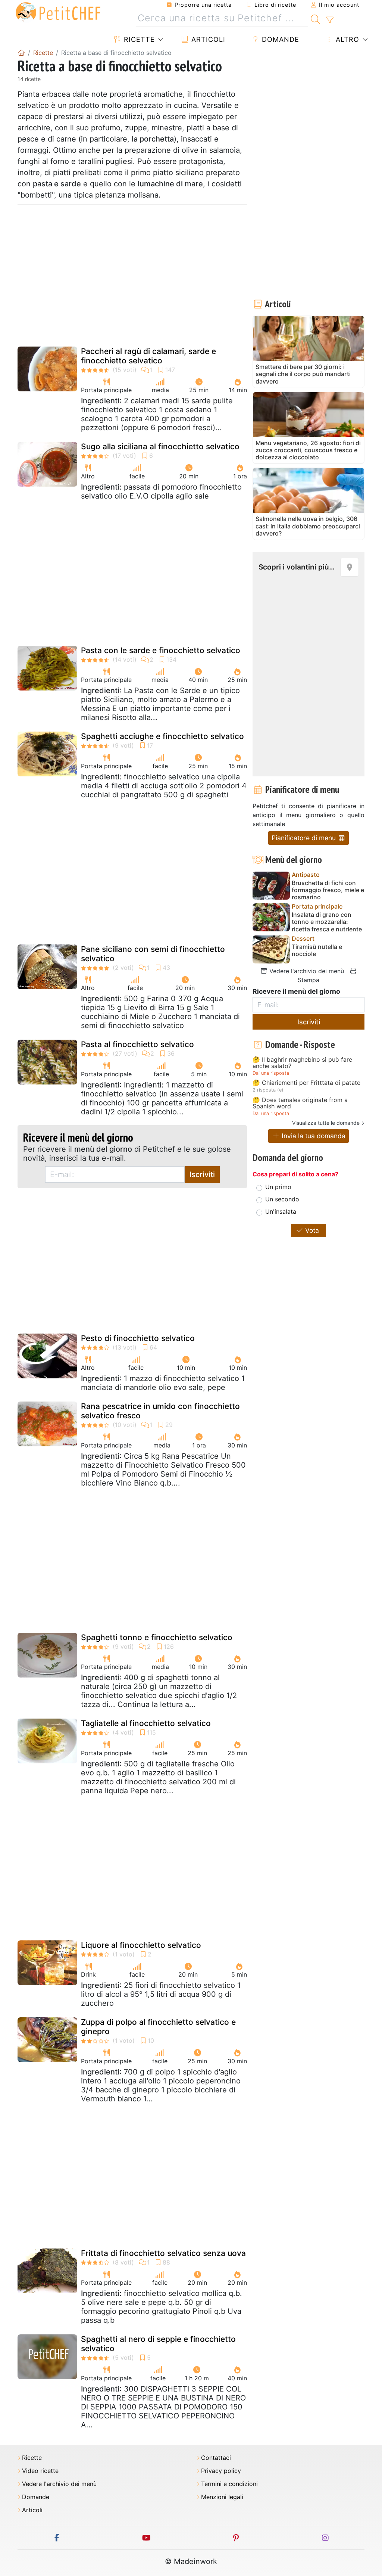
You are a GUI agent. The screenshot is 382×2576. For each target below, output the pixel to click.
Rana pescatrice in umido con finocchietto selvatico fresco (160, 1411)
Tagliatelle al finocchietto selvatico (146, 1723)
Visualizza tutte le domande (326, 1123)
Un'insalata (281, 1211)
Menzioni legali (222, 2497)
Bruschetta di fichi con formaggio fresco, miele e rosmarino (328, 890)
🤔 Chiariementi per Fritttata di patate (306, 1083)
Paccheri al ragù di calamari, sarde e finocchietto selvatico (148, 356)
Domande (279, 39)
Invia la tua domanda (313, 1136)
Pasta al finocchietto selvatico (137, 1044)
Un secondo (282, 1199)
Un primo (278, 1187)
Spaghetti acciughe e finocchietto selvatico (162, 736)
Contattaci (216, 2458)
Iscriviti (202, 1174)
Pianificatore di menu (305, 838)
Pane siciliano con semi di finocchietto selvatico (153, 954)
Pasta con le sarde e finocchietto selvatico (161, 650)
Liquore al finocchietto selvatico (141, 1945)
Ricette (138, 39)
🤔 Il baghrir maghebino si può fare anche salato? (302, 1063)
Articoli (207, 39)
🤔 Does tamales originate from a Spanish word (300, 1103)
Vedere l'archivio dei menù (306, 971)
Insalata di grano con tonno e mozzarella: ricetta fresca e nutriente (327, 922)
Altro (346, 39)
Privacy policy (221, 2471)
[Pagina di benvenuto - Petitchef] (21, 53)
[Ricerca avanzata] (330, 20)
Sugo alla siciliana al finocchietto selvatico (160, 446)
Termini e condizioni (229, 2484)
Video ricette (40, 2471)
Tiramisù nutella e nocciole (317, 950)
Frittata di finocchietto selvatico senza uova (163, 2253)
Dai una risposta (271, 1073)
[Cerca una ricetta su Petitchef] (315, 18)
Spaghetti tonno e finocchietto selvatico (157, 1637)
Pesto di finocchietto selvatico (138, 1338)
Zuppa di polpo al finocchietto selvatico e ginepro (158, 2027)
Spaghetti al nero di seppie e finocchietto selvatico (158, 2344)
